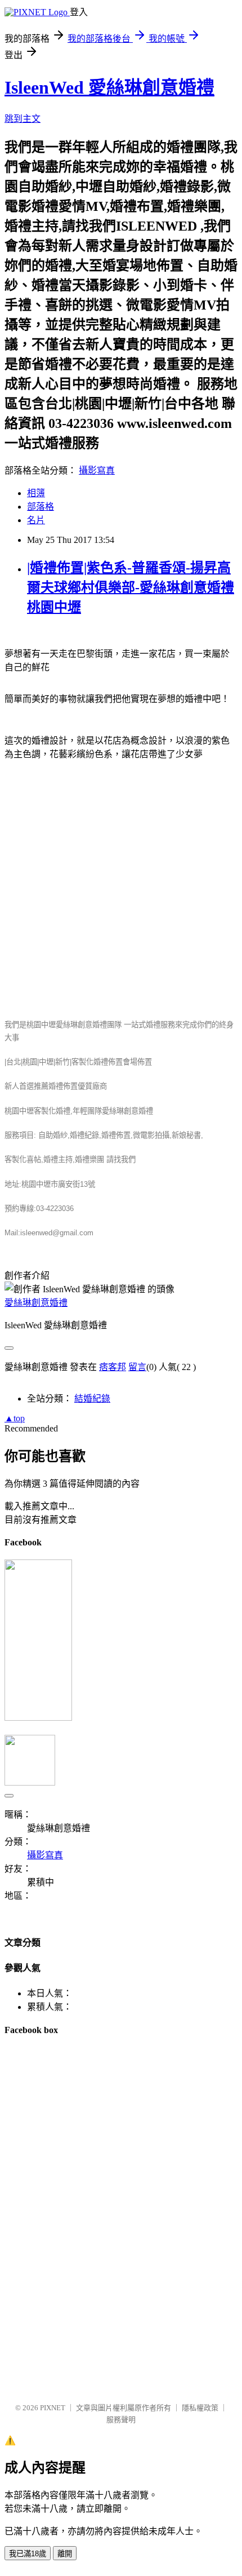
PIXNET (53, 2408)
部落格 (41, 507)
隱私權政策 (200, 2408)
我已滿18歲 (28, 2554)
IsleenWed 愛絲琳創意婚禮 (109, 87)
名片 (36, 520)
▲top (15, 1418)
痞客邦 (113, 1367)
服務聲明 (121, 2420)
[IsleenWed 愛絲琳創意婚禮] (38, 1718)
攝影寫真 (97, 470)
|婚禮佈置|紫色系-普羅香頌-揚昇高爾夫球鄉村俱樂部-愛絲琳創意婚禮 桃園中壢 (131, 587)
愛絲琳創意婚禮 (36, 1303)
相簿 (36, 493)
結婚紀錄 (92, 1399)
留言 (137, 1367)
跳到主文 (23, 119)
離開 (65, 2554)
